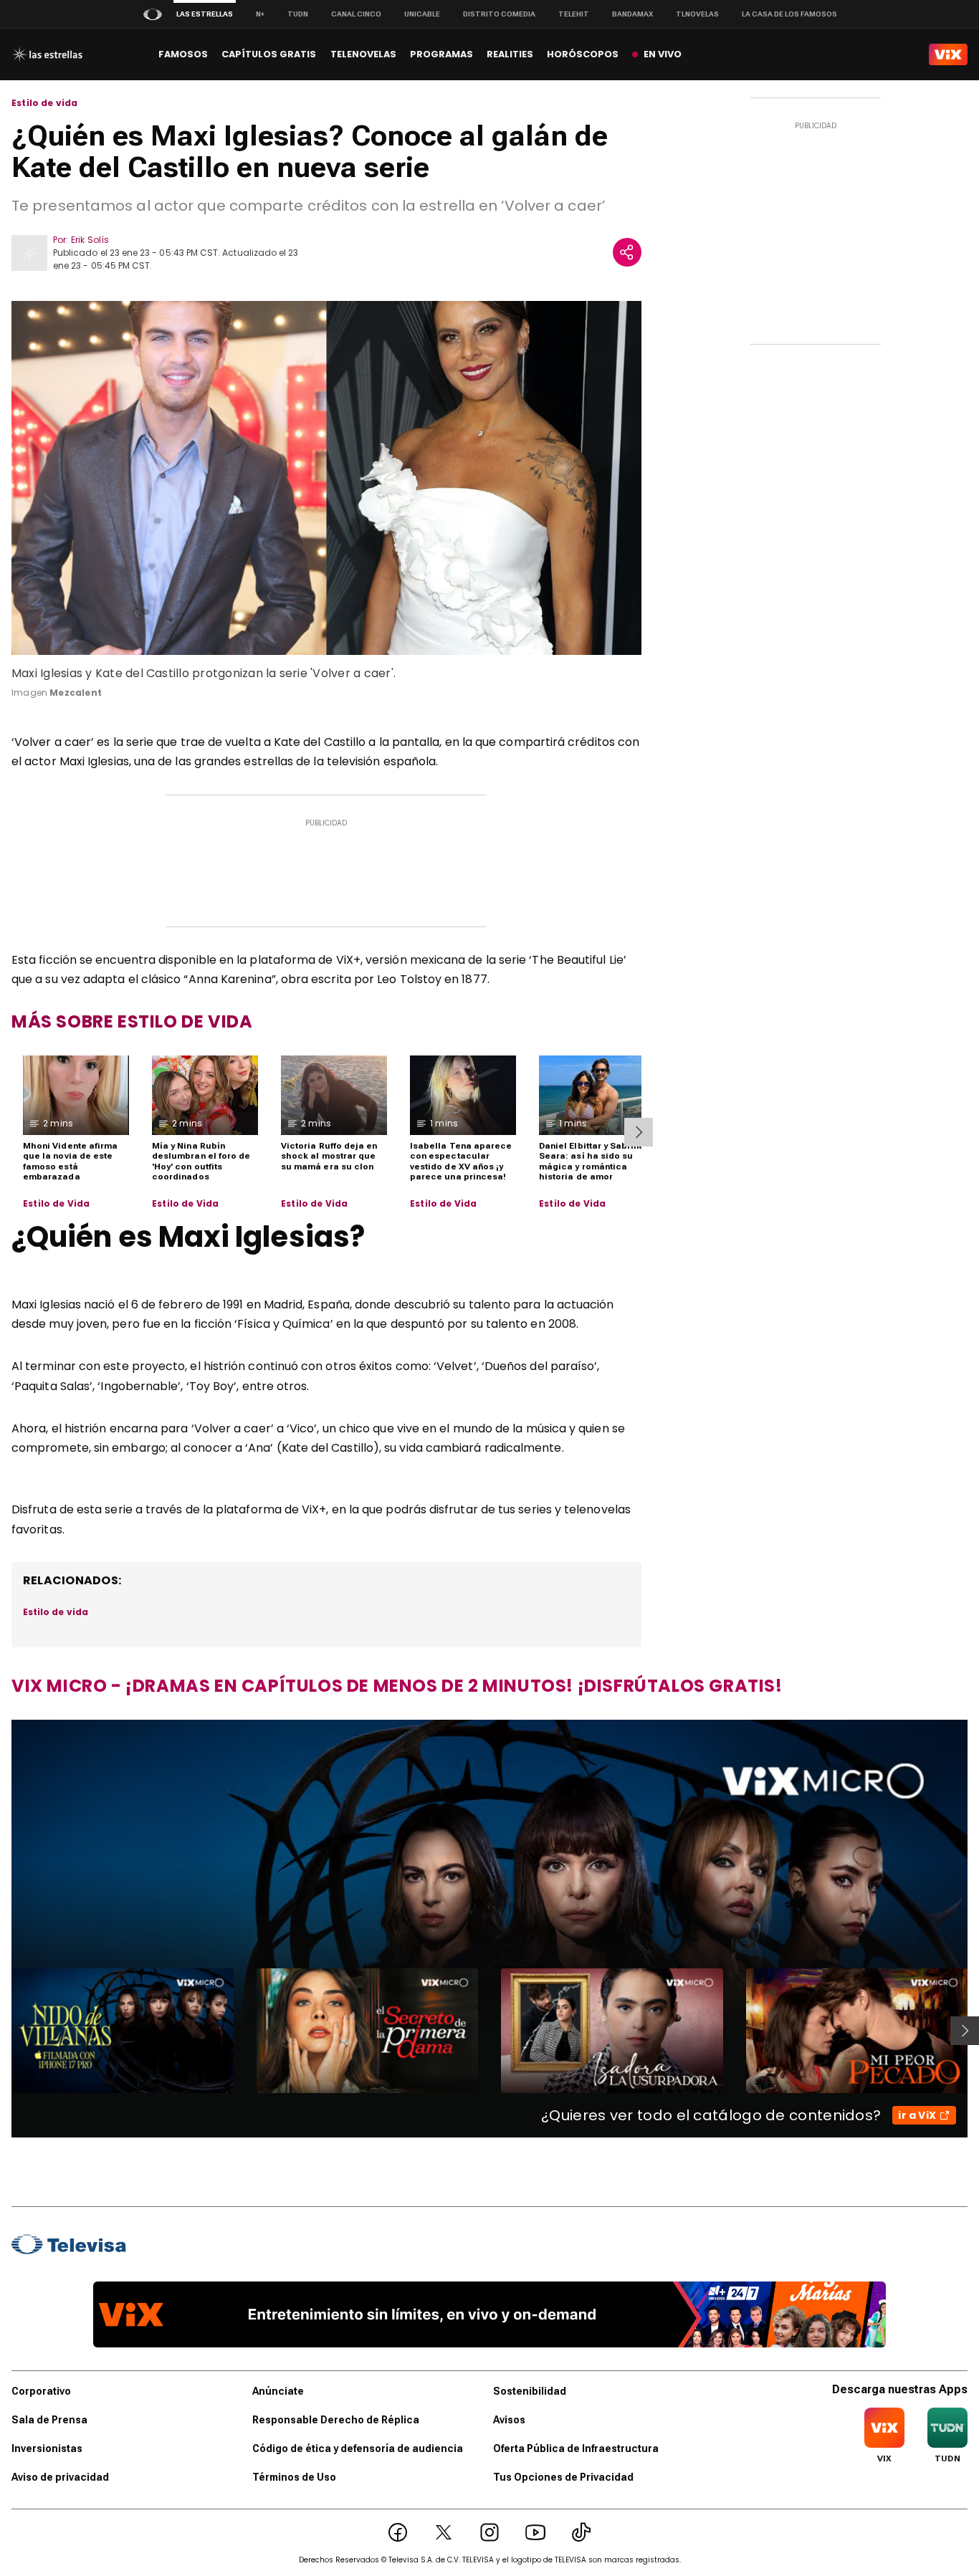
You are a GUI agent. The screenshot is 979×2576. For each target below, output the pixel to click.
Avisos (509, 2420)
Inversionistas (47, 2448)
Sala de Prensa (49, 2420)
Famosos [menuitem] (183, 54)
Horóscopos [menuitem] (583, 54)
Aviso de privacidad (60, 2477)
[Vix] (948, 54)
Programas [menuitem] (441, 54)
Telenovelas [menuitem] (363, 54)
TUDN (298, 14)
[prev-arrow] (3, 2031)
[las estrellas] (47, 54)
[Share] (627, 252)
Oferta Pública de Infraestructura (576, 2448)
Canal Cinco (356, 14)
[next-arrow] (639, 1132)
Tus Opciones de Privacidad (563, 2477)
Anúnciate (278, 2391)
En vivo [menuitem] (663, 54)
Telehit (574, 14)
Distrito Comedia (499, 14)
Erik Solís (90, 240)
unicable (422, 14)
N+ (260, 14)
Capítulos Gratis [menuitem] (269, 54)
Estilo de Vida (57, 1204)
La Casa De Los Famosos (789, 14)
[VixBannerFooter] (489, 2314)
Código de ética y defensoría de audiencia (358, 2448)
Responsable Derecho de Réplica (336, 2420)
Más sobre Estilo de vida (132, 1021)
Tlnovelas (697, 14)
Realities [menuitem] (510, 54)
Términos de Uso (294, 2477)
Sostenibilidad (530, 2391)
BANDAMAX (632, 14)
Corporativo (41, 2391)
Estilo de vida (45, 103)
